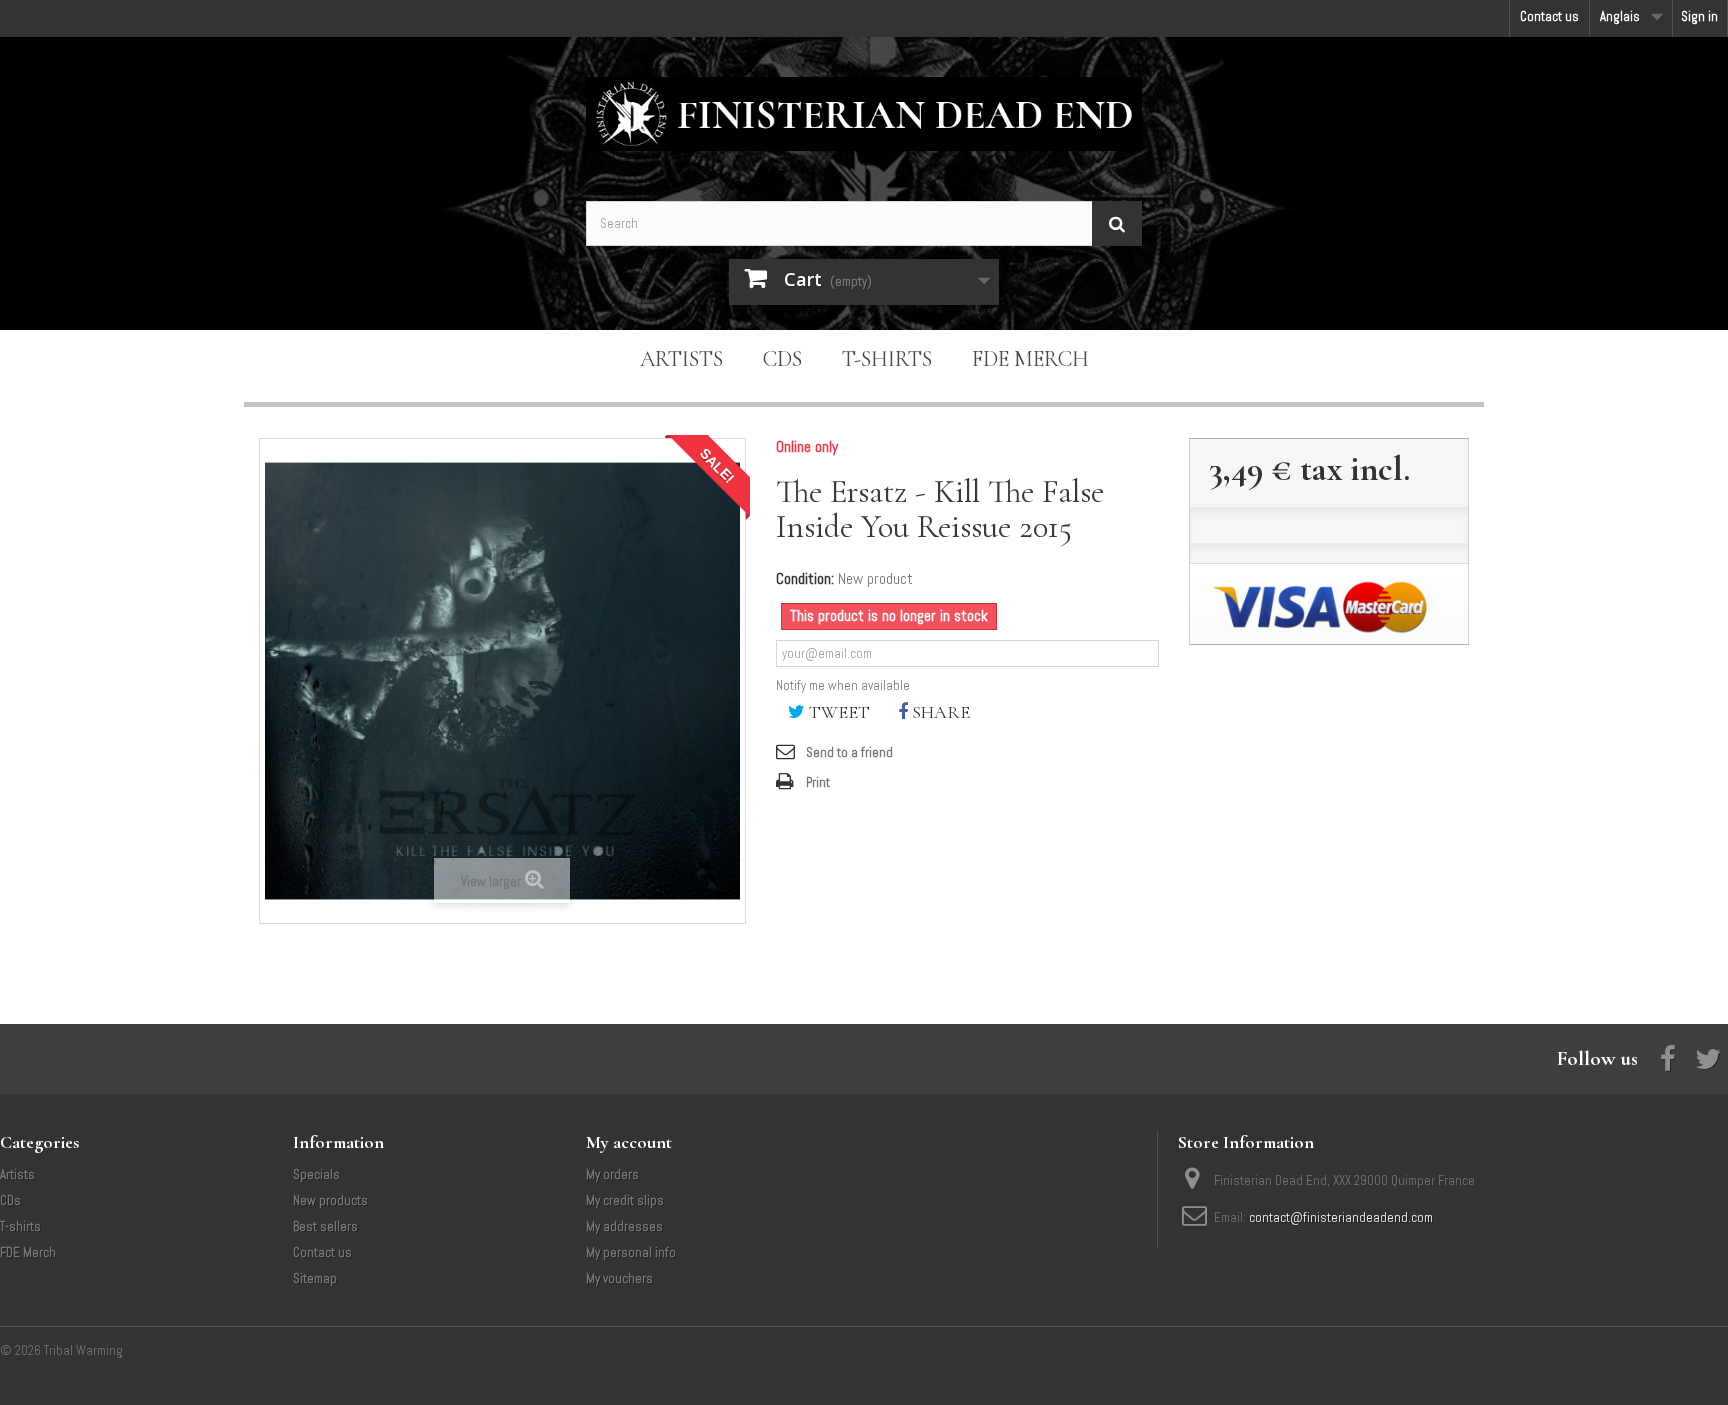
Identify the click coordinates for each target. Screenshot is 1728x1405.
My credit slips (625, 1200)
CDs (782, 359)
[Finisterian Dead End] (864, 114)
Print (818, 782)
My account (629, 1142)
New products (330, 1200)
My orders (612, 1174)
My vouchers (619, 1278)
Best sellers (325, 1226)
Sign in (1699, 16)
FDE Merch (1030, 359)
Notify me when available (843, 685)
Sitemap (315, 1278)
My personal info (631, 1252)
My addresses (624, 1226)
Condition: (805, 579)
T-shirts (887, 359)
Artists (681, 359)
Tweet (837, 712)
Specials (316, 1174)
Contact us (1549, 16)
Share (939, 712)
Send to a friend (849, 752)
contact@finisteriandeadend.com (1341, 1217)
